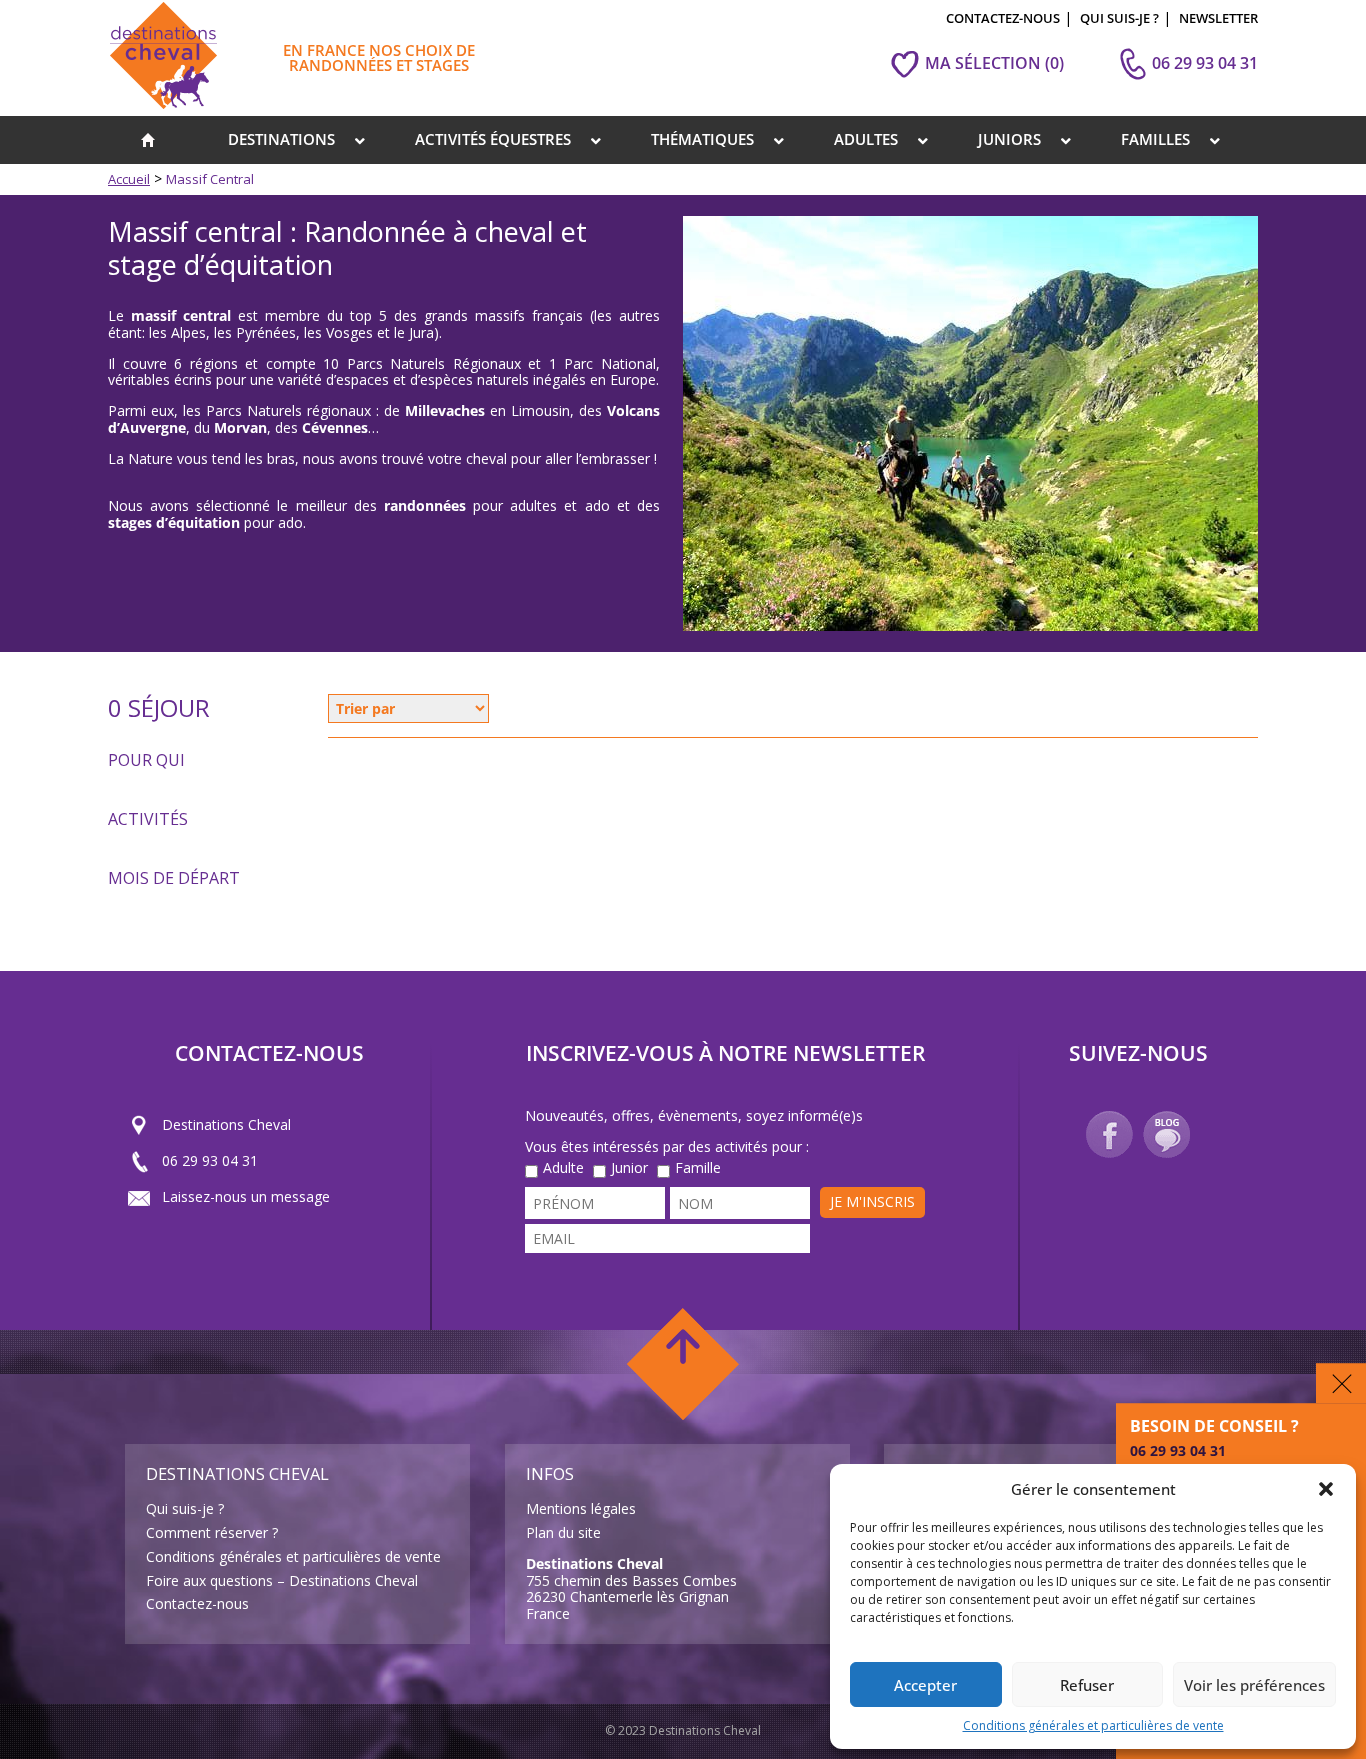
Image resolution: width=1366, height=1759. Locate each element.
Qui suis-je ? (185, 1508)
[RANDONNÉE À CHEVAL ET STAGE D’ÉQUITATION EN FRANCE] (148, 140)
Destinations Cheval (226, 1123)
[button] (1326, 1489)
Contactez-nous (197, 1603)
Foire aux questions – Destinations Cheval (282, 1580)
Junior (629, 1168)
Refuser (1087, 1685)
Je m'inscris (872, 1201)
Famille (698, 1168)
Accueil (129, 179)
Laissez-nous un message (246, 1195)
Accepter (925, 1685)
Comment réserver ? (212, 1532)
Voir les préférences (1254, 1685)
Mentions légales (581, 1508)
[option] (970, 423)
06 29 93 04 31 (210, 1159)
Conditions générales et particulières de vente (1093, 1725)
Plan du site (563, 1532)
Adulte (563, 1168)
